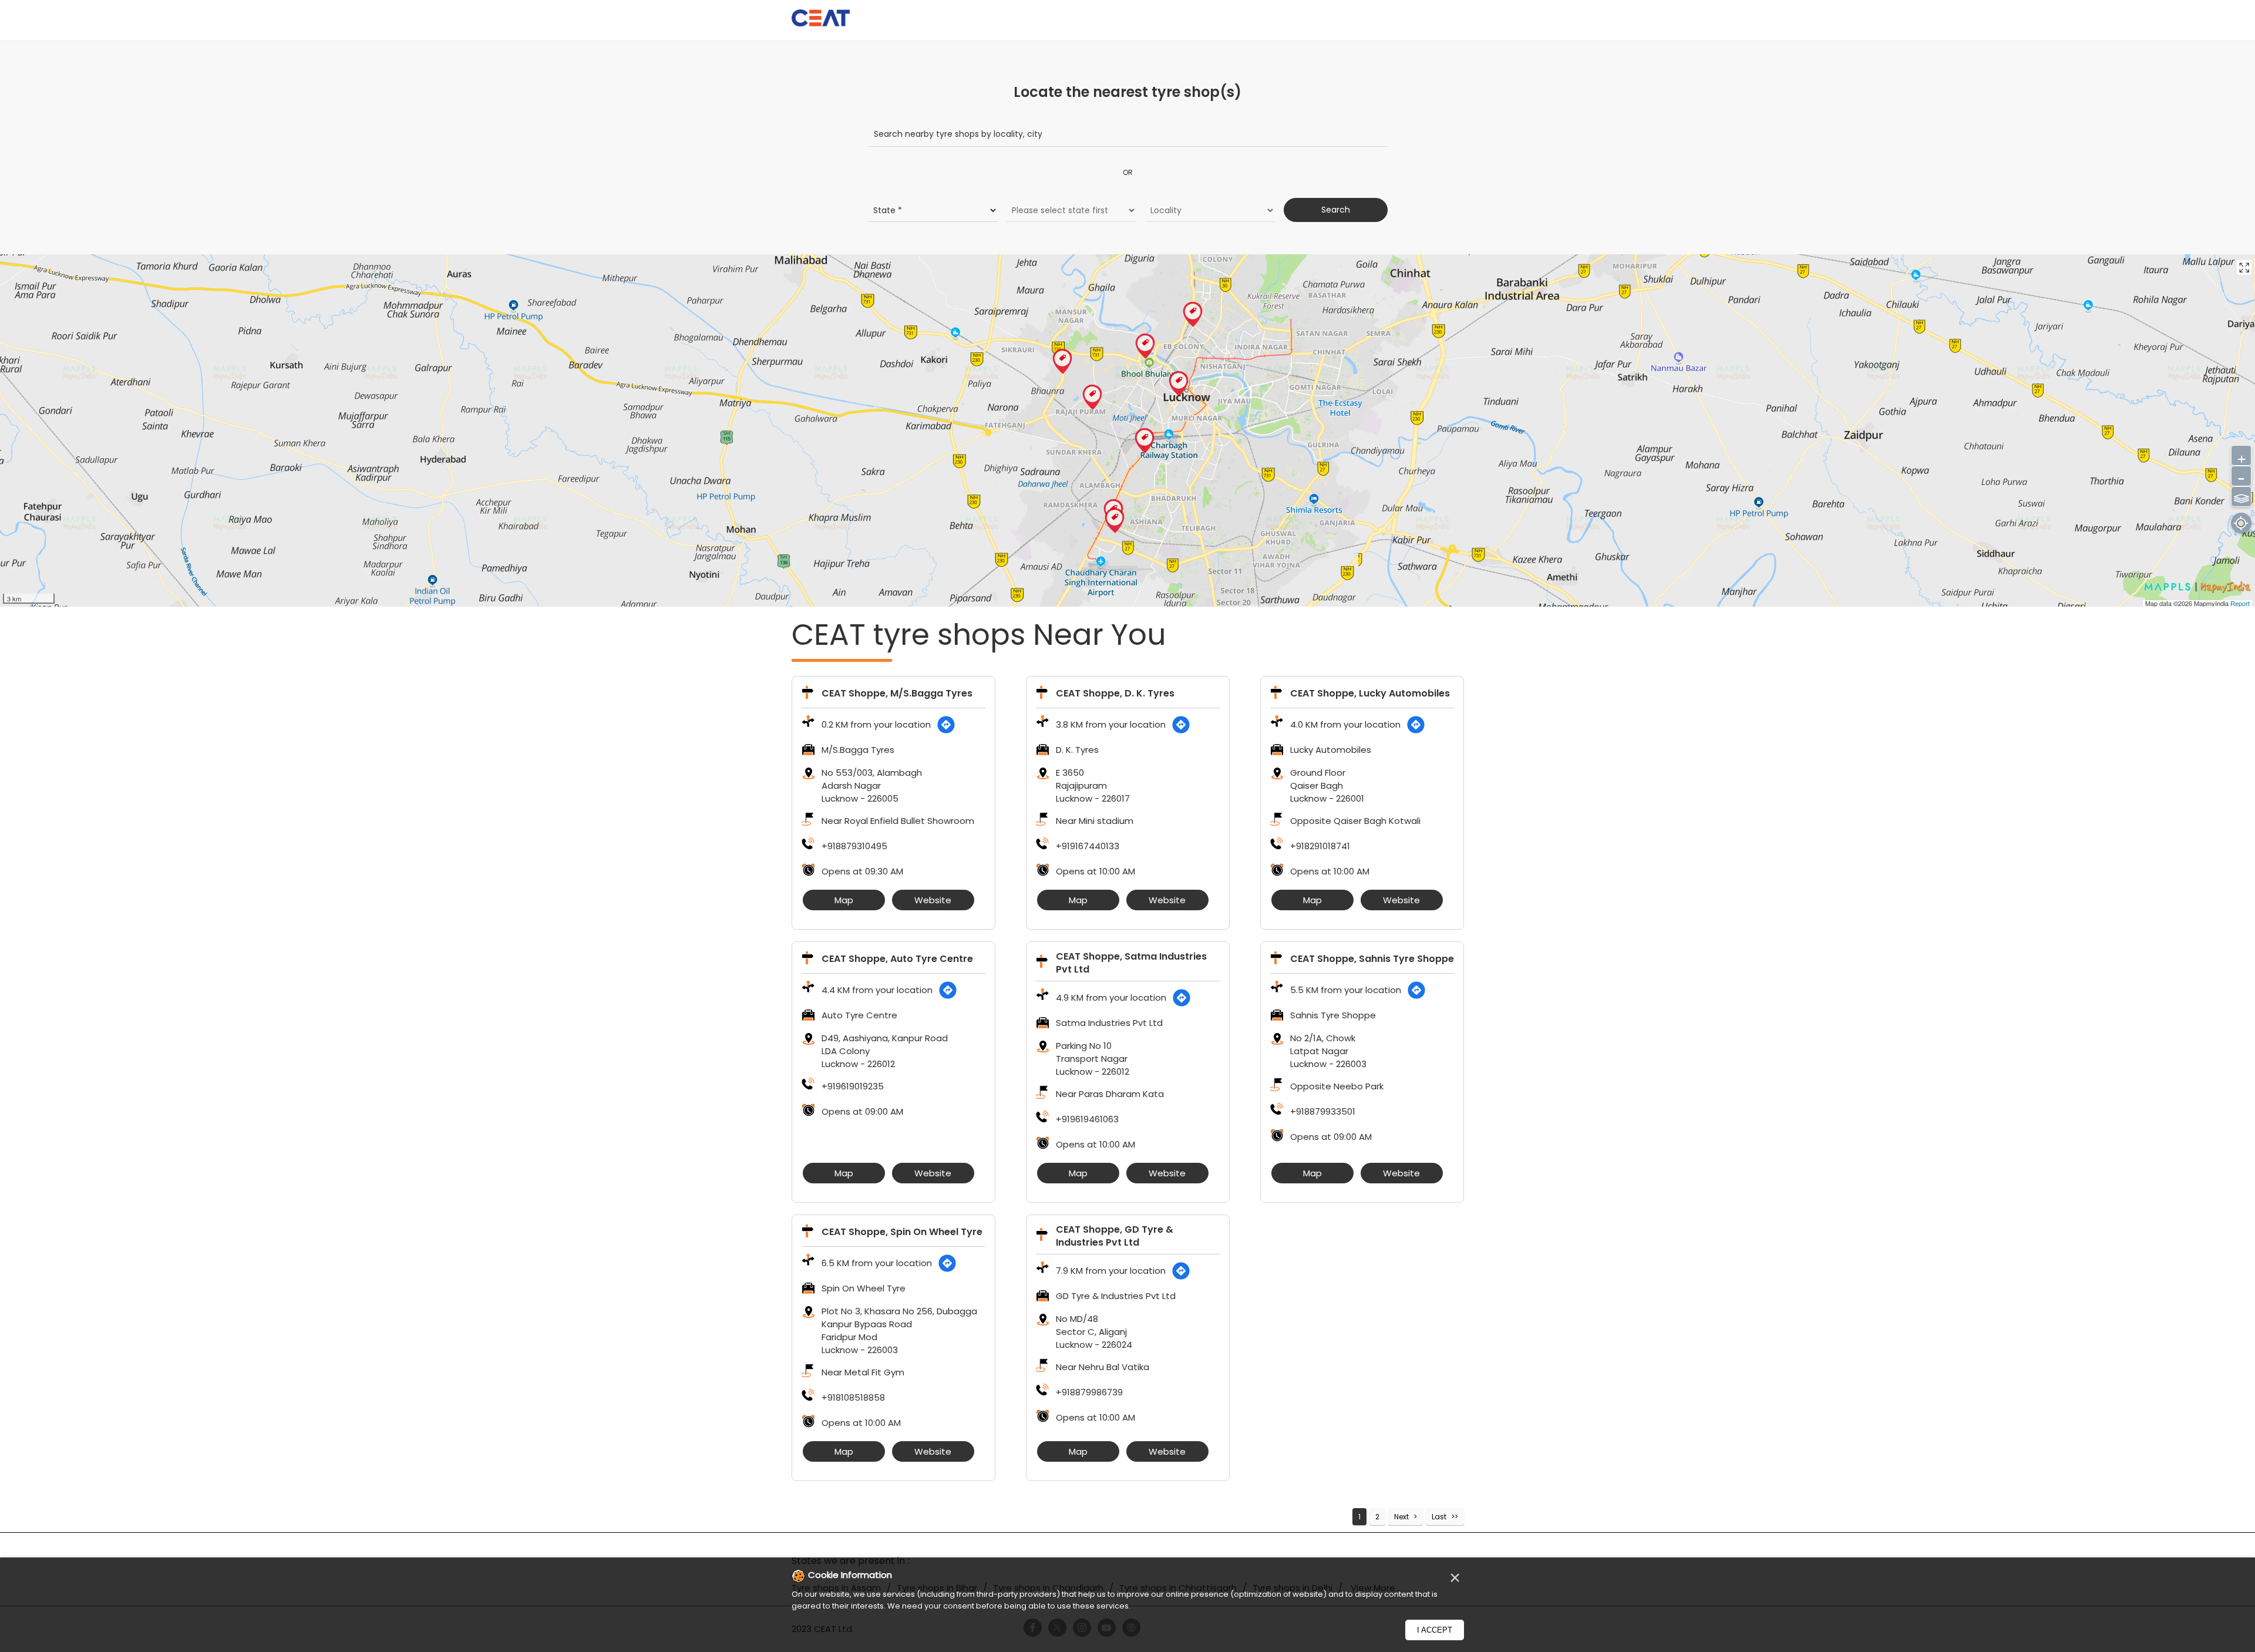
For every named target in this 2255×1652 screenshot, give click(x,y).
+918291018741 (1320, 846)
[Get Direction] (946, 725)
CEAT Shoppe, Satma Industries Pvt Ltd (1131, 963)
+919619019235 (853, 1086)
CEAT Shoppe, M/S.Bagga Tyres (897, 693)
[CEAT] (821, 20)
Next (1401, 1517)
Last (1439, 1517)
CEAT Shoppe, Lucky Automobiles (1370, 693)
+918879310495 (854, 846)
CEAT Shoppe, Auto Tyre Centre (897, 959)
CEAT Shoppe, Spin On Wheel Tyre (902, 1232)
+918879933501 (1323, 1111)
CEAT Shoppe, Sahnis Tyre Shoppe (1372, 959)
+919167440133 (1088, 846)
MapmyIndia (2212, 603)
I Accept (1435, 1630)
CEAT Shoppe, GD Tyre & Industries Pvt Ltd (1115, 1236)
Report (2240, 603)
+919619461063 (1087, 1119)
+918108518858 (853, 1397)
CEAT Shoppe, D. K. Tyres (1115, 693)
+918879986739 (1089, 1392)
